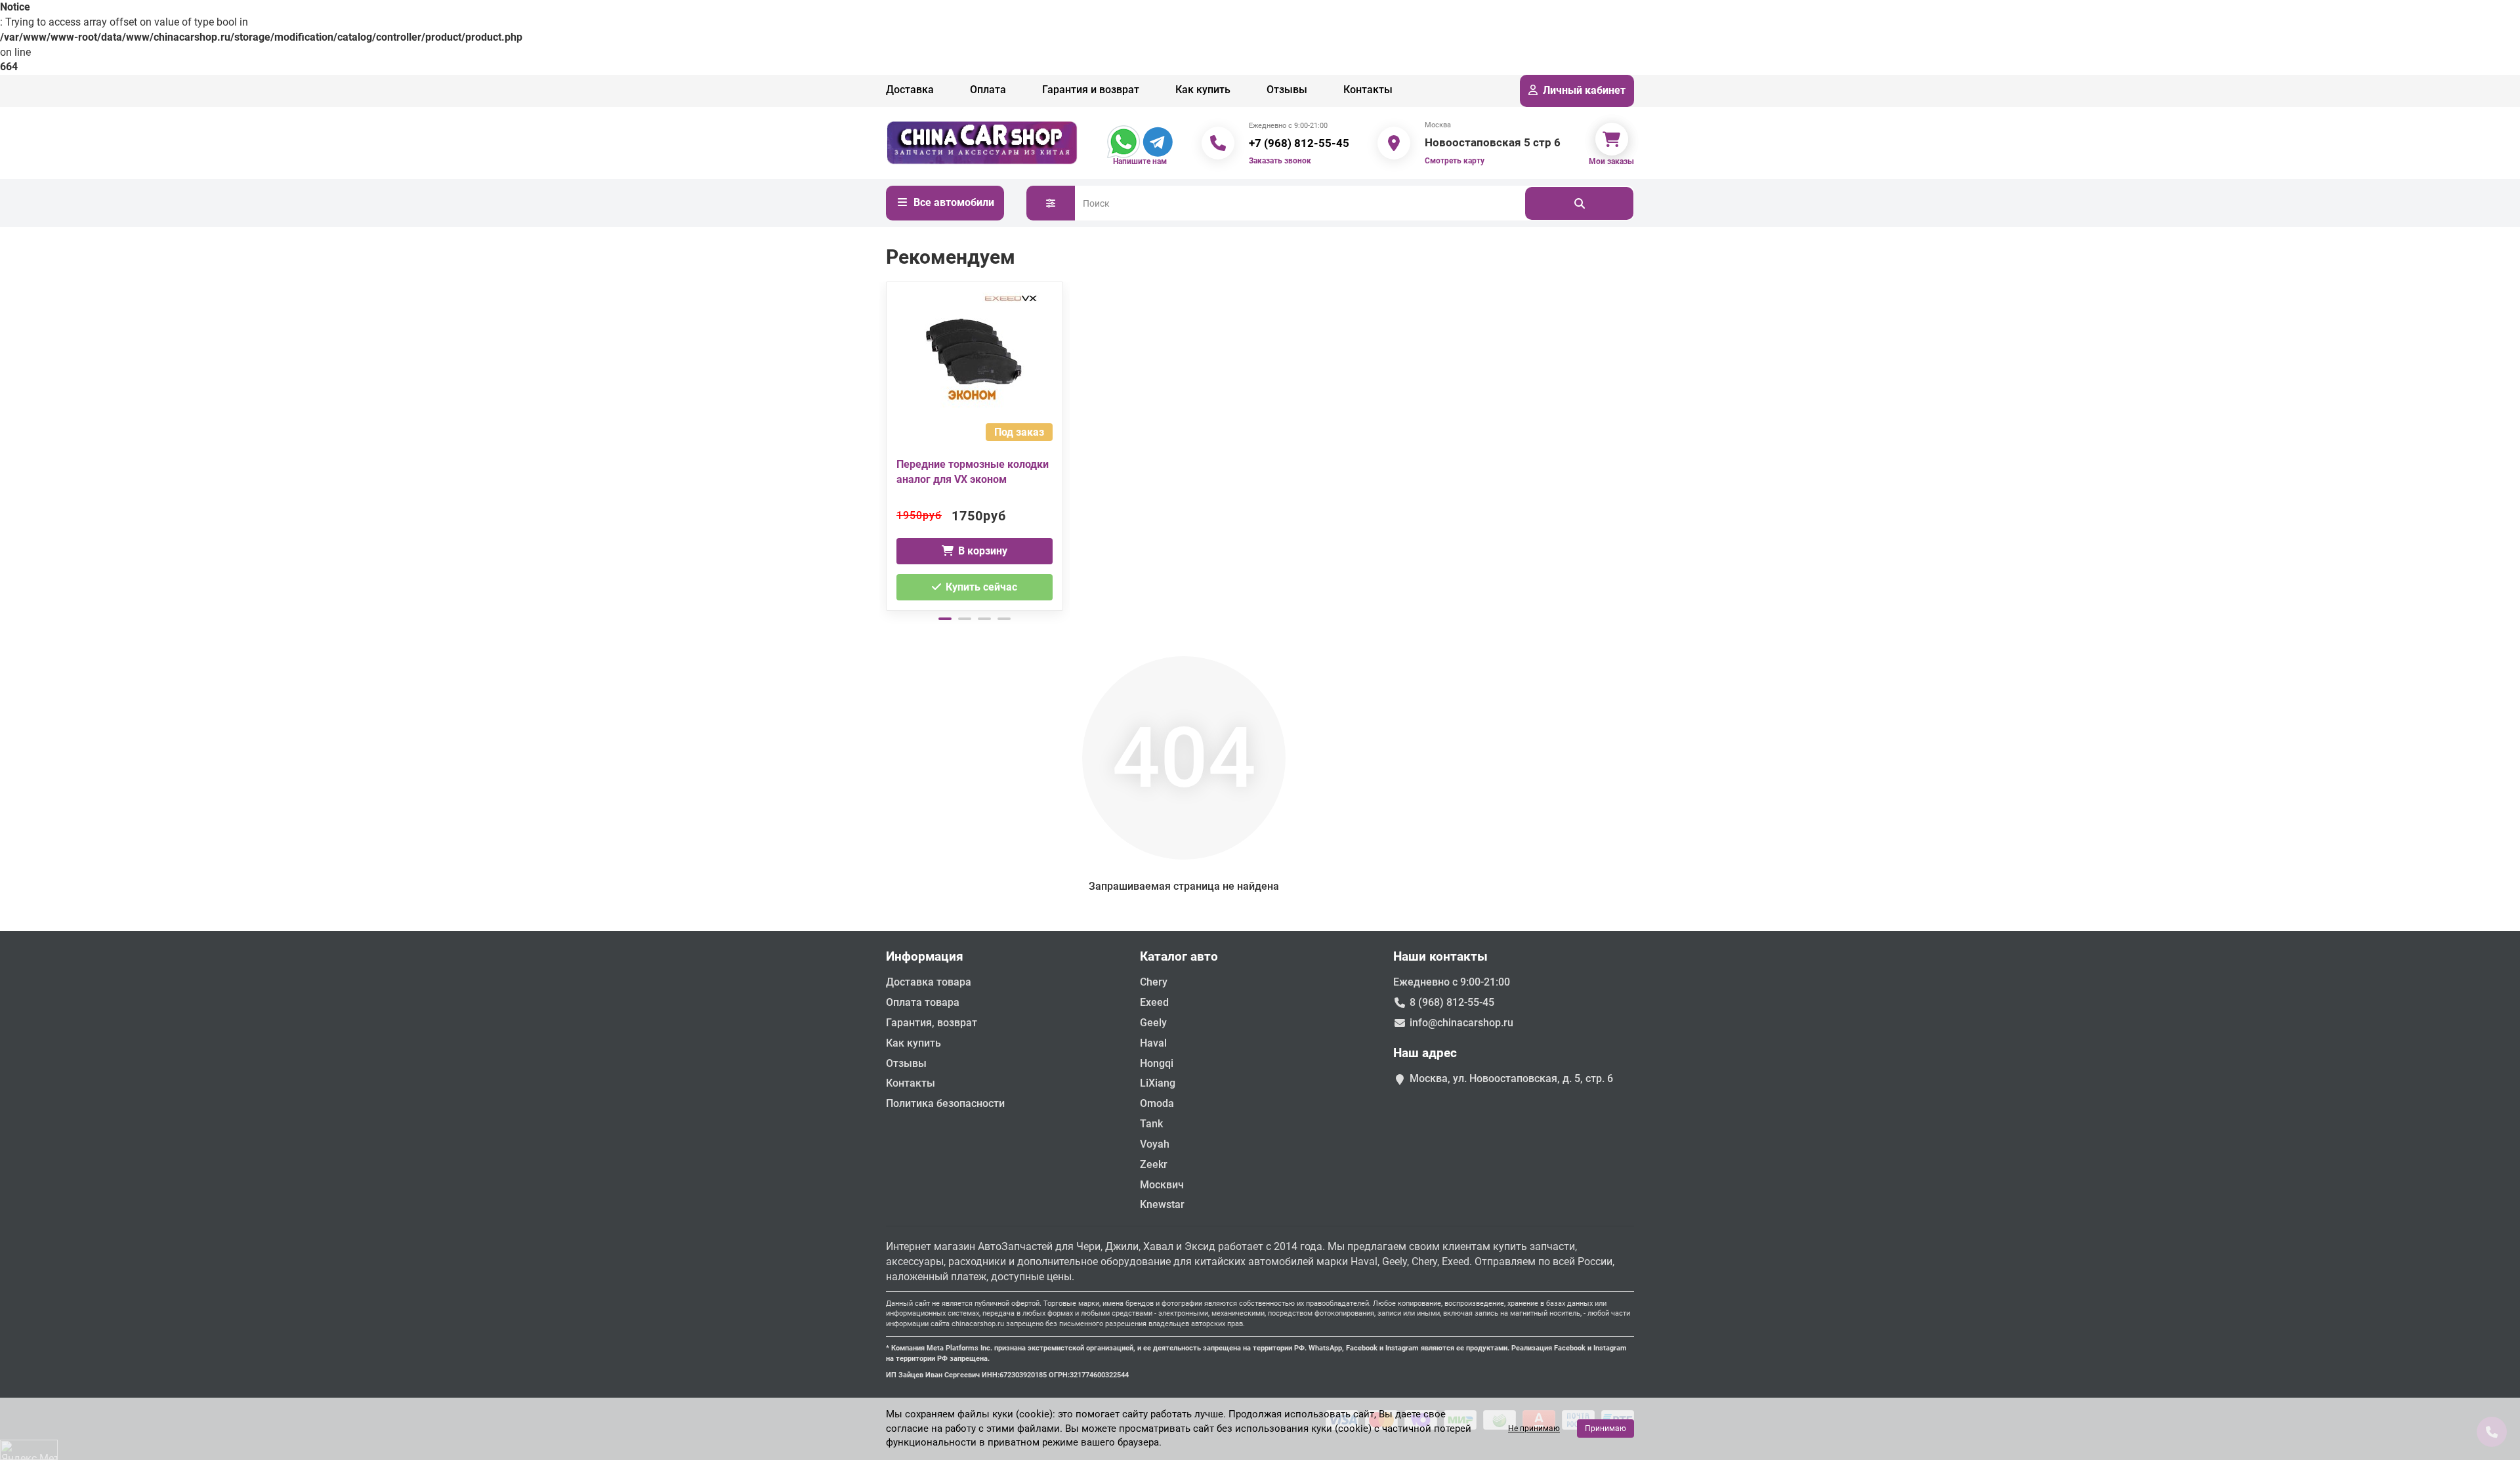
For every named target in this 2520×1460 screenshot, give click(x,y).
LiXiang (1158, 1083)
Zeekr (1154, 1164)
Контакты (1368, 90)
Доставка (910, 90)
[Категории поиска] (1051, 203)
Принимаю (1606, 1429)
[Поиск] (1579, 203)
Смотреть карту (1455, 161)
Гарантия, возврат (932, 1023)
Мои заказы (1611, 161)
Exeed (1154, 1002)
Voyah (1155, 1144)
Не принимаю (1534, 1429)
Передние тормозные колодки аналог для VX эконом (973, 472)
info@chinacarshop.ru (1461, 1023)
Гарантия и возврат (1091, 90)
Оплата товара (923, 1002)
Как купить (1203, 90)
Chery (1154, 982)
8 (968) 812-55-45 (1452, 1002)
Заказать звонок (1280, 161)
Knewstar (1162, 1204)
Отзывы (1287, 90)
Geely (1153, 1023)
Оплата (988, 90)
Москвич (1162, 1185)
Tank (1151, 1124)
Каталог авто (1179, 956)
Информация (925, 956)
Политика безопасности (945, 1103)
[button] (887, 444)
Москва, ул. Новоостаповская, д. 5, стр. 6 (1511, 1078)
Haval (1153, 1043)
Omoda (1157, 1103)
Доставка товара (929, 982)
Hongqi (1157, 1063)
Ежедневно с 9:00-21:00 (1452, 982)
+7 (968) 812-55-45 (1299, 143)
